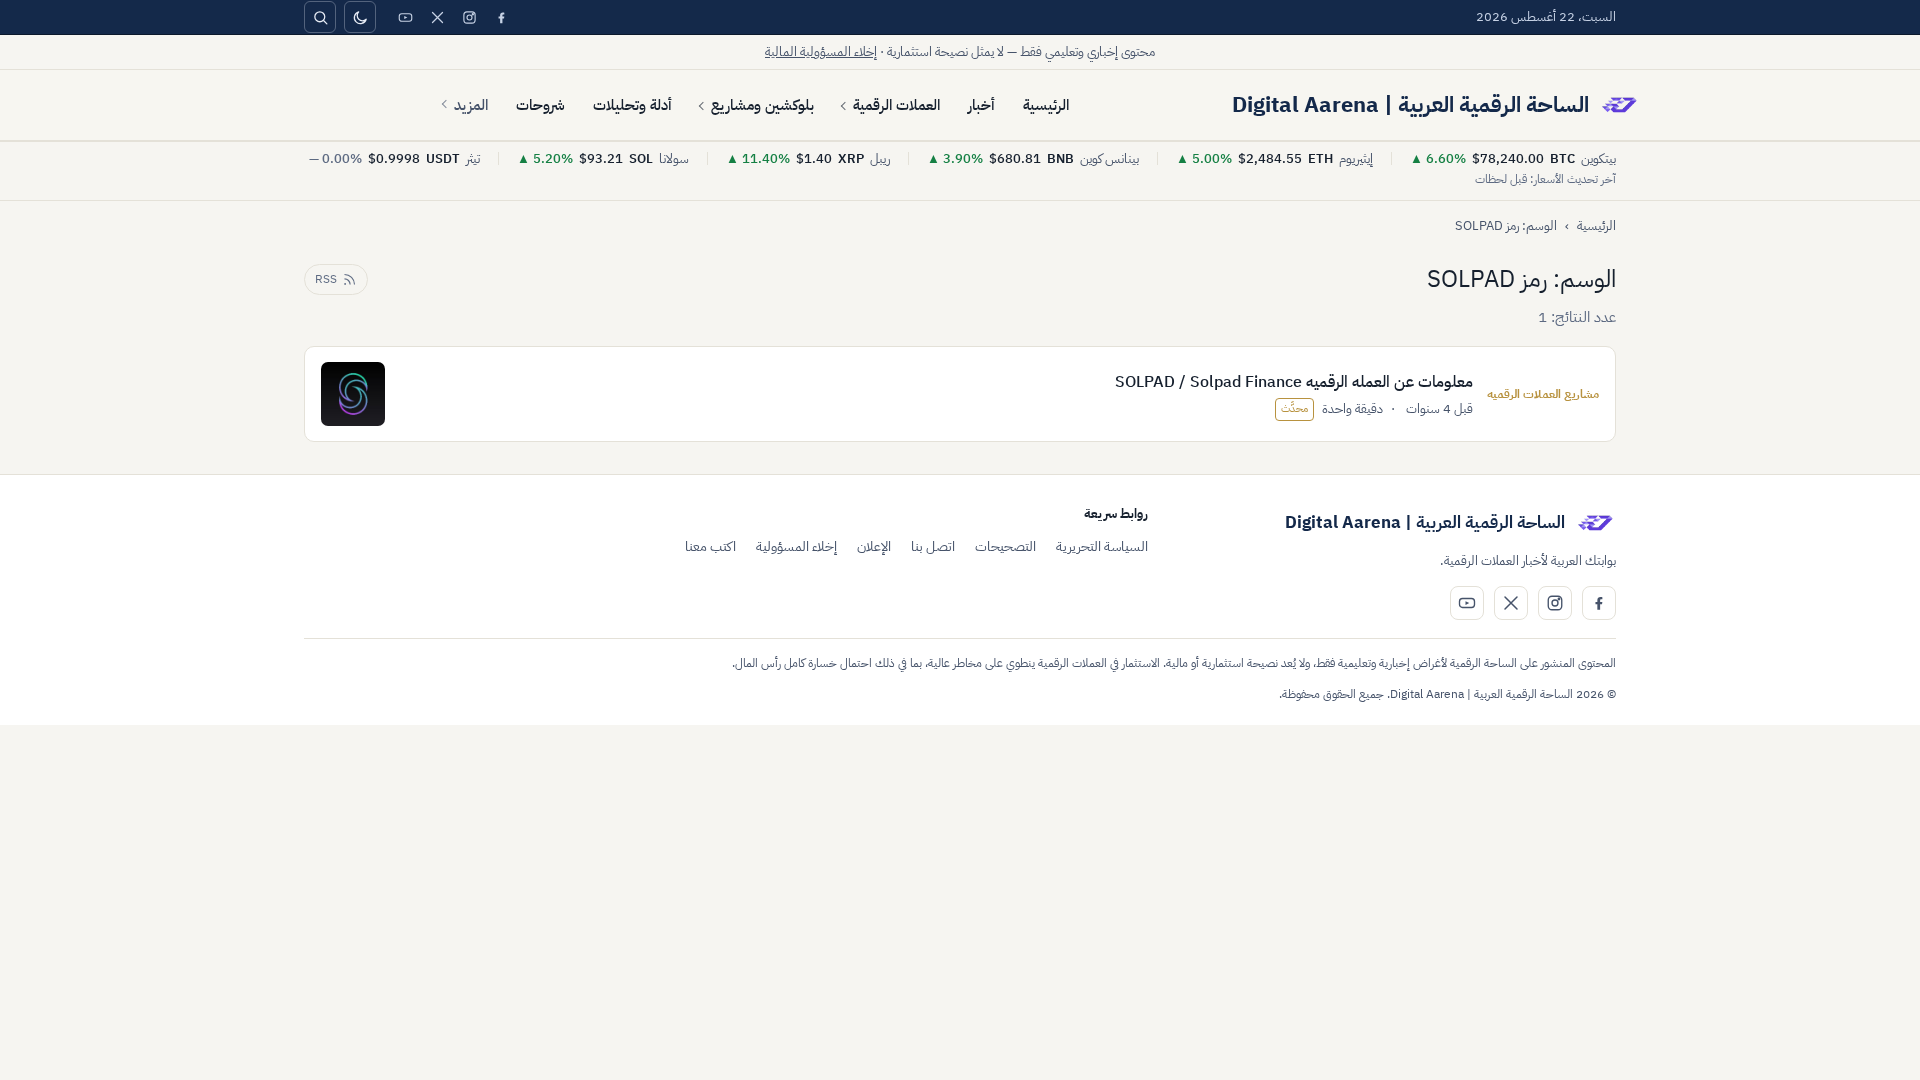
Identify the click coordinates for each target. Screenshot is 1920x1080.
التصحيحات (1005, 546)
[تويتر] (437, 17)
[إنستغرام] (469, 17)
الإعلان (874, 546)
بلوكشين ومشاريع (762, 105)
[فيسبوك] (501, 17)
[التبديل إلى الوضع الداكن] (360, 17)
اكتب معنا (710, 546)
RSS (326, 279)
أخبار (981, 105)
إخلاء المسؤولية (796, 546)
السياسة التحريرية (1102, 546)
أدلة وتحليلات (632, 105)
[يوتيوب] (405, 17)
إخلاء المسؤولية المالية (821, 51)
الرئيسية (1046, 105)
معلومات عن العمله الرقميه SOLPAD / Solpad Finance (1294, 382)
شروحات (540, 105)
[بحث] (320, 17)
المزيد (471, 105)
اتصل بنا (933, 546)
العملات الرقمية (896, 105)
